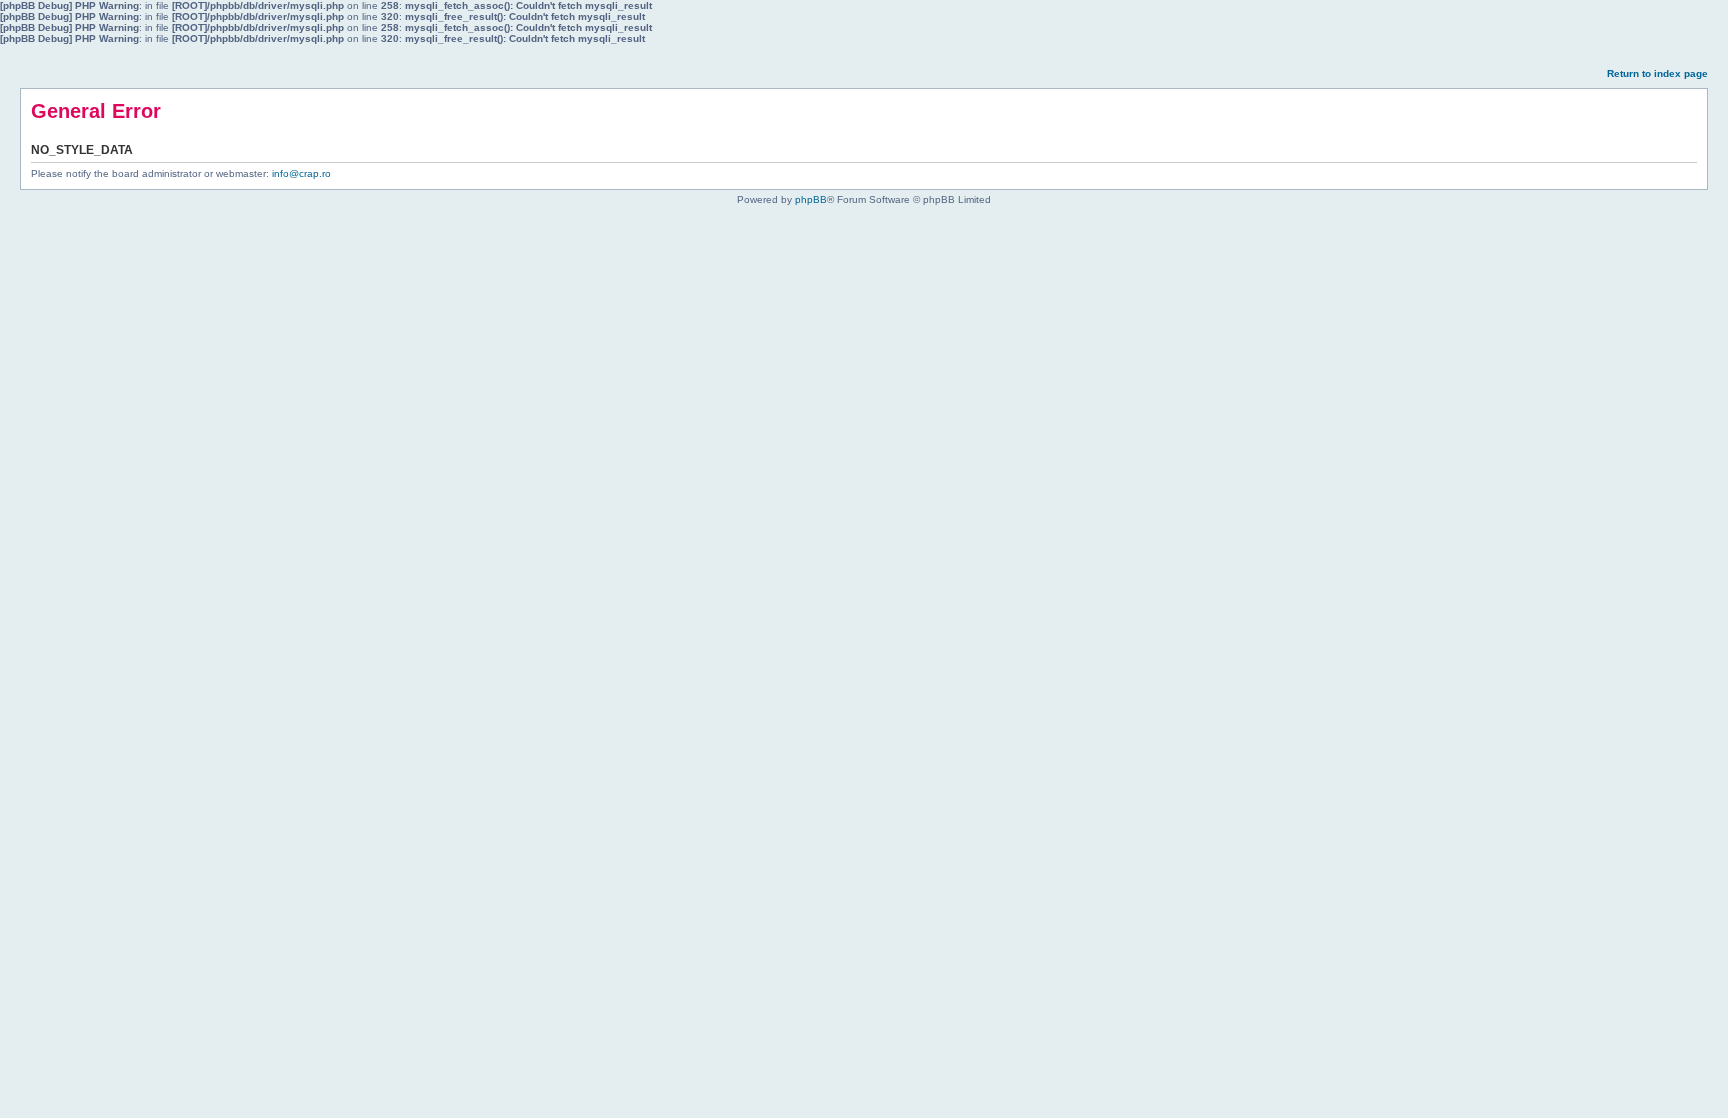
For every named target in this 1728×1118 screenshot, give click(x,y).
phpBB (811, 199)
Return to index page (1657, 73)
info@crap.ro (301, 173)
